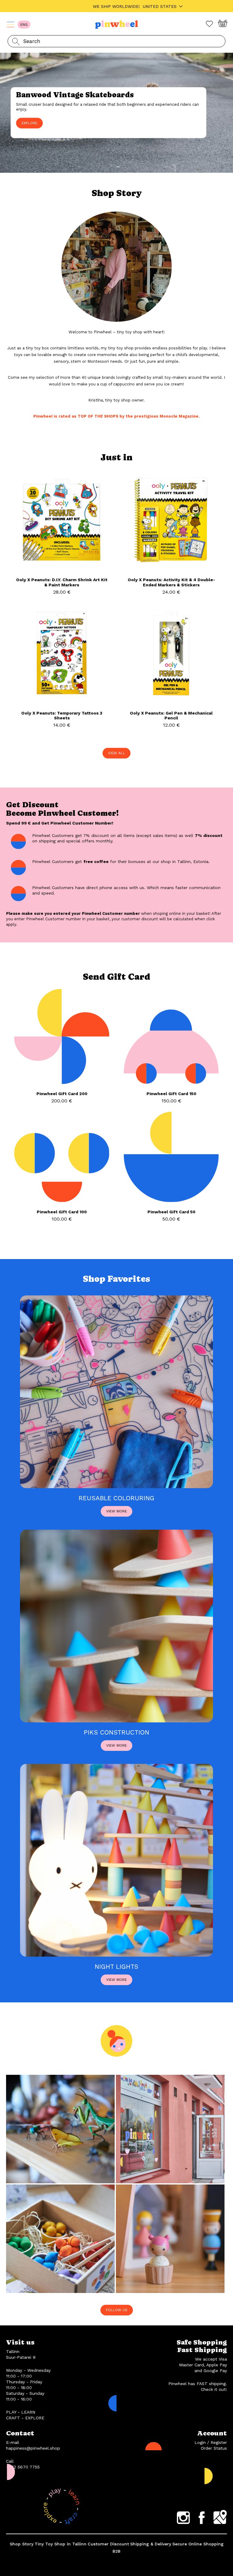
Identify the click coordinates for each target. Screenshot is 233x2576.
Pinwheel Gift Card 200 (62, 1094)
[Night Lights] (116, 1955)
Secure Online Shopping (198, 2544)
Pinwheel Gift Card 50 (171, 1212)
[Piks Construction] (116, 1721)
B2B (116, 2551)
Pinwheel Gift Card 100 (62, 1212)
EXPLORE (29, 123)
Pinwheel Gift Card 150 (171, 1094)
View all (116, 753)
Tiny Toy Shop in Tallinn (61, 2544)
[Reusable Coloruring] (116, 1487)
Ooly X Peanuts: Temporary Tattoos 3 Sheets (62, 716)
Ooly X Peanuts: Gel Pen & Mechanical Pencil (171, 716)
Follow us (117, 2310)
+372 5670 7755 (23, 2467)
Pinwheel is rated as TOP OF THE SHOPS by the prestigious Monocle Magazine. (116, 416)
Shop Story (22, 2544)
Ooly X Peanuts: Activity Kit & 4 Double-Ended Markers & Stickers (171, 582)
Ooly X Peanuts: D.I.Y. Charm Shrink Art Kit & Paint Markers (62, 582)
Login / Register (211, 2442)
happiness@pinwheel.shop (33, 2448)
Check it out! (214, 2389)
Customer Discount (108, 2544)
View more (116, 1511)
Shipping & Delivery (151, 2544)
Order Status (214, 2448)
